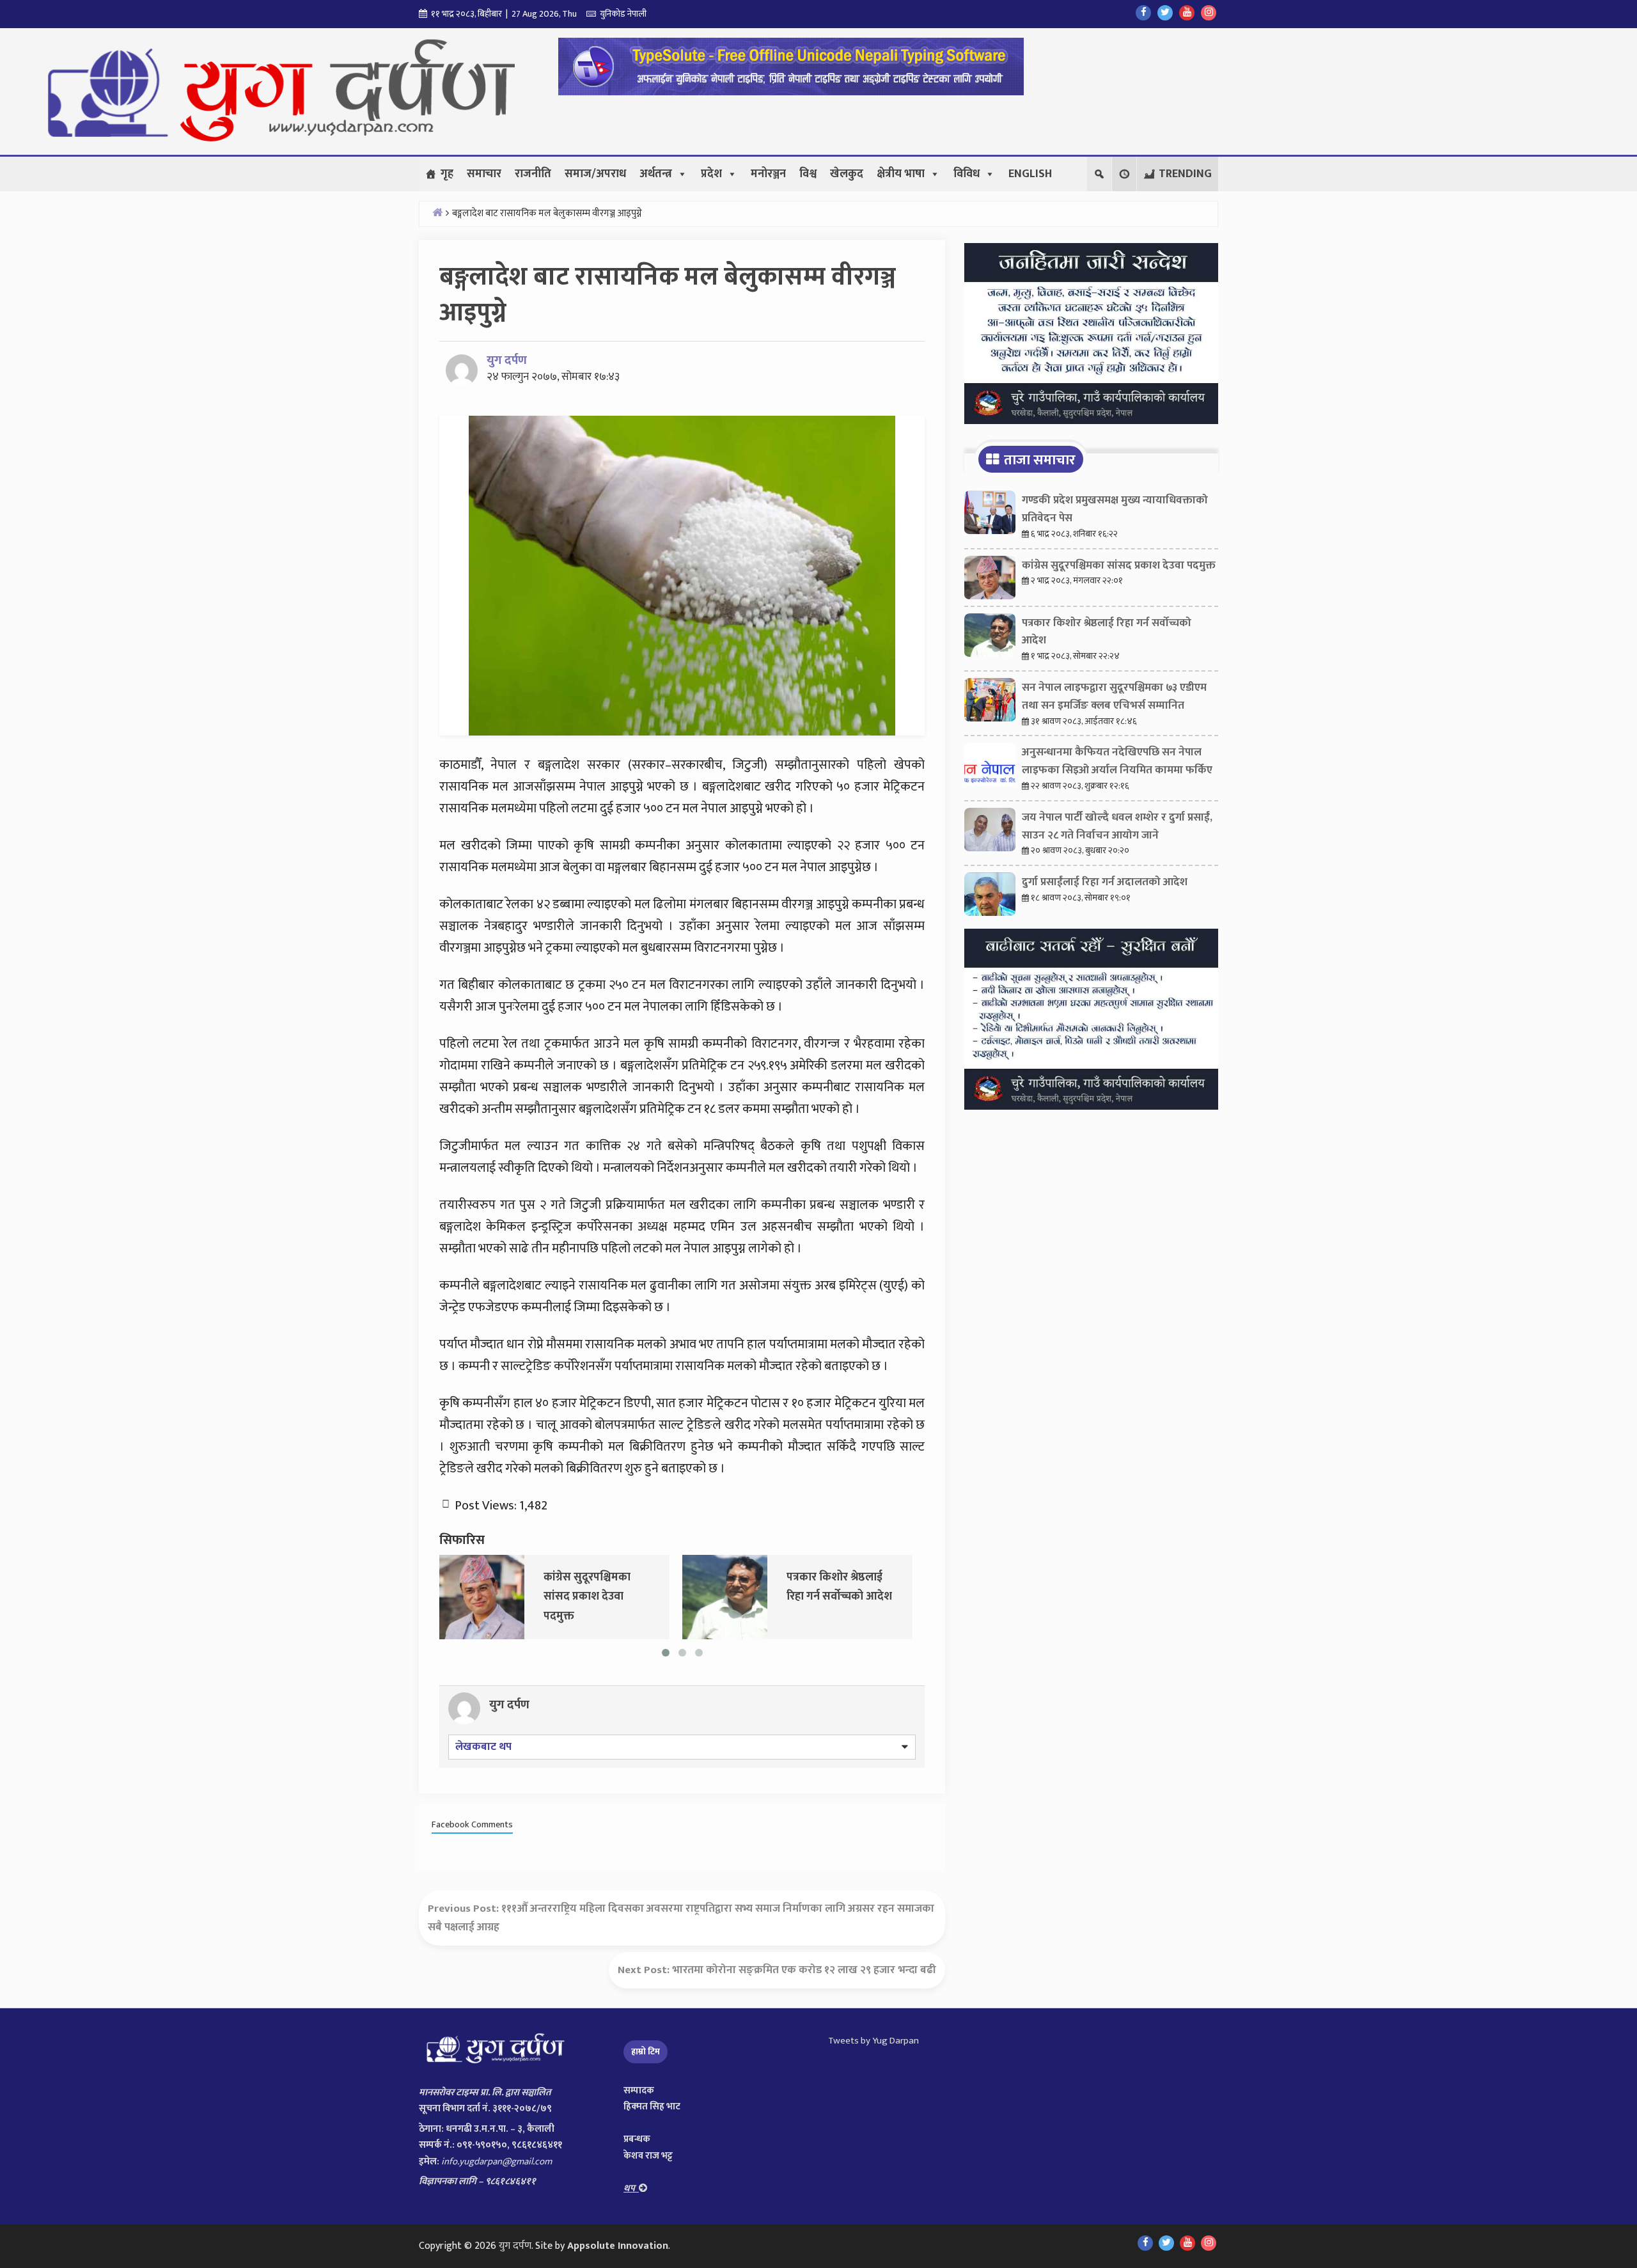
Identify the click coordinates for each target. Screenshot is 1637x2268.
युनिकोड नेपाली (621, 14)
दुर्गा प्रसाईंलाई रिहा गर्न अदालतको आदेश (1105, 882)
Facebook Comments (472, 1825)
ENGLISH (1030, 174)
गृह (447, 174)
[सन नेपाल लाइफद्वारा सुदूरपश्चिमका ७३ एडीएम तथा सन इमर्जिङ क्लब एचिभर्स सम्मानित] (990, 703)
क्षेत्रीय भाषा (901, 174)
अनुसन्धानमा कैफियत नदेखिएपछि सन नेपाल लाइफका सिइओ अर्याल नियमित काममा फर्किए (1117, 761)
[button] (1124, 174)
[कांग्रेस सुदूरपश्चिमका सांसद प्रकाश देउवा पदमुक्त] (482, 1596)
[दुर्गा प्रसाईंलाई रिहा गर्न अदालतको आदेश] (990, 897)
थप (631, 2188)
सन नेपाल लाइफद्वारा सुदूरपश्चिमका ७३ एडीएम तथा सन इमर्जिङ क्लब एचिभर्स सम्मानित (1114, 697)
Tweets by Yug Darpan (873, 2041)
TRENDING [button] (1185, 174)
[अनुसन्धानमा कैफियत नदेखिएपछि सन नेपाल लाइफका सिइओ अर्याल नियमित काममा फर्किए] (990, 768)
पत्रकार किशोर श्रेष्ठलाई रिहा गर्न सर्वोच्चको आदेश (1107, 632)
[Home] (437, 212)
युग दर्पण (507, 360)
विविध (967, 174)
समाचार (484, 174)
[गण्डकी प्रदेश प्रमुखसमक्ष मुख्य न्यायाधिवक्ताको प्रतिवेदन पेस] (990, 516)
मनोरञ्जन (768, 174)
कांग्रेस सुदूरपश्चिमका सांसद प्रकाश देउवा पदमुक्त (1119, 565)
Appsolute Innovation (618, 2246)
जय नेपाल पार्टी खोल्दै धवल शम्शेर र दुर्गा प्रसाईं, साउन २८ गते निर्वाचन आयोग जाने (1117, 826)
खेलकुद (847, 174)
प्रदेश (711, 174)
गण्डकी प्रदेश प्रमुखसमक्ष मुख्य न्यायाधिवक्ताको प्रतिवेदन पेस (1115, 509)
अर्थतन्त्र (656, 174)
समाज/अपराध (595, 174)
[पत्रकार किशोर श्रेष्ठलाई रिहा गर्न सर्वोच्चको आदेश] (725, 1596)
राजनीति (533, 174)
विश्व (808, 174)
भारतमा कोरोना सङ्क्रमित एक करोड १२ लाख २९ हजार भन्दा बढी (804, 1970)
